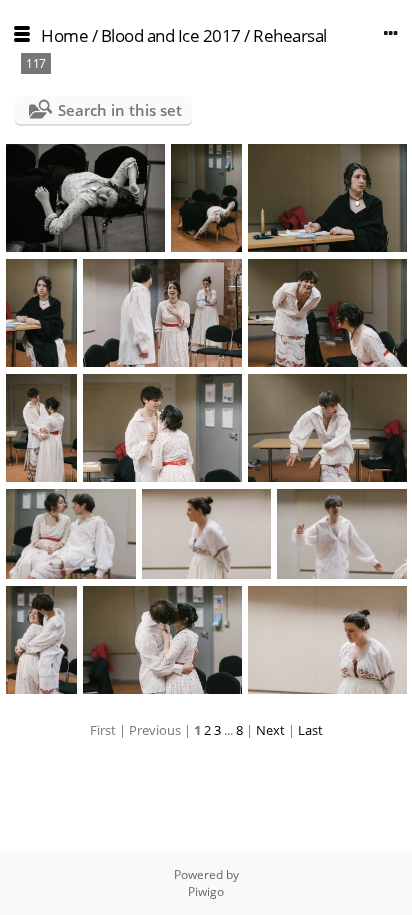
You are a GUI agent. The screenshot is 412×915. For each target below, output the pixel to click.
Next (270, 730)
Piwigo (206, 891)
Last (310, 730)
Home (64, 35)
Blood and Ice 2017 (171, 35)
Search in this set (120, 110)
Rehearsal (290, 35)
